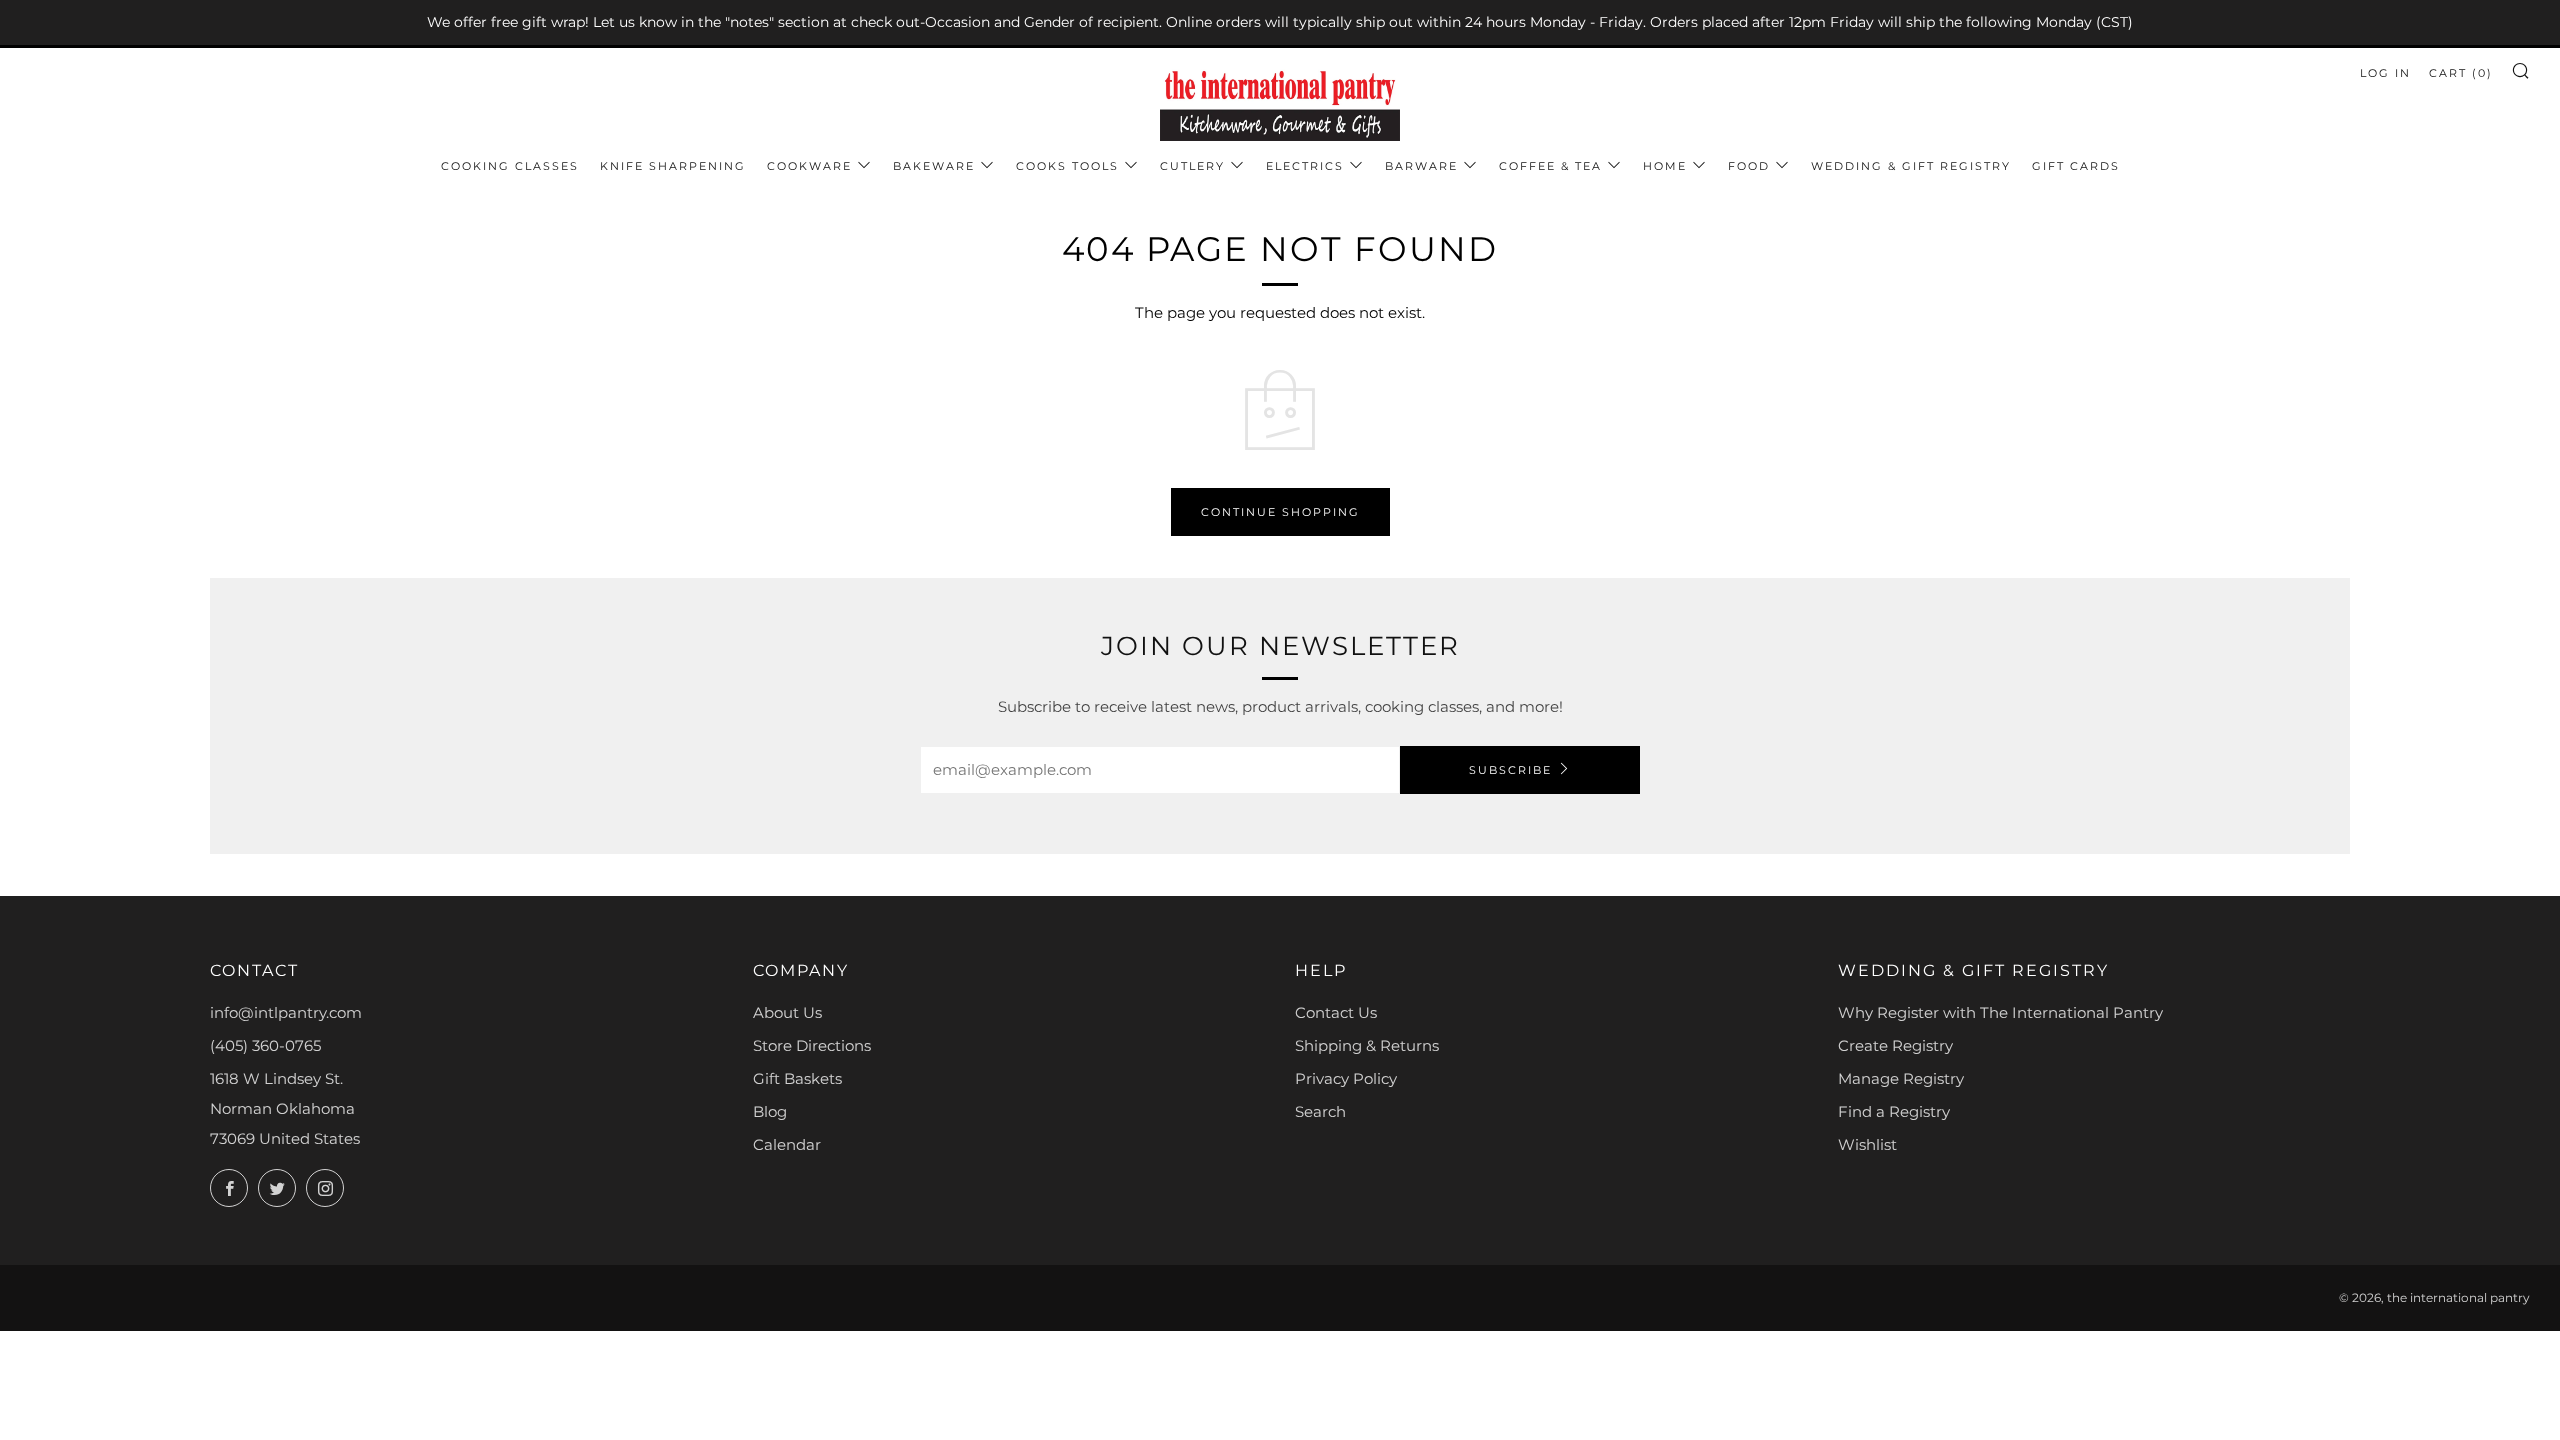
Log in (2385, 73)
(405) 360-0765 (265, 1045)
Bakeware (934, 166)
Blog (770, 1111)
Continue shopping (1280, 512)
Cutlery (1192, 166)
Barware (1421, 166)
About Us (787, 1012)
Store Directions (812, 1045)
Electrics (1305, 166)
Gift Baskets (797, 1078)
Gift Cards (2076, 166)
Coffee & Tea (1550, 166)
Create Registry (1895, 1045)
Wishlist (1867, 1144)
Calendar (787, 1144)
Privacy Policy (1346, 1078)
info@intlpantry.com (286, 1012)
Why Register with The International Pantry (2000, 1012)
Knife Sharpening (673, 166)
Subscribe (1510, 770)
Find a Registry (1894, 1111)
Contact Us (1336, 1012)
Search (1320, 1111)
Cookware (809, 166)
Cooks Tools (1067, 166)
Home (1665, 166)
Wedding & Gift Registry (1911, 166)
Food (1749, 166)
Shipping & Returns (1367, 1045)
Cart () (2461, 73)
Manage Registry (1901, 1078)
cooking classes (510, 166)
